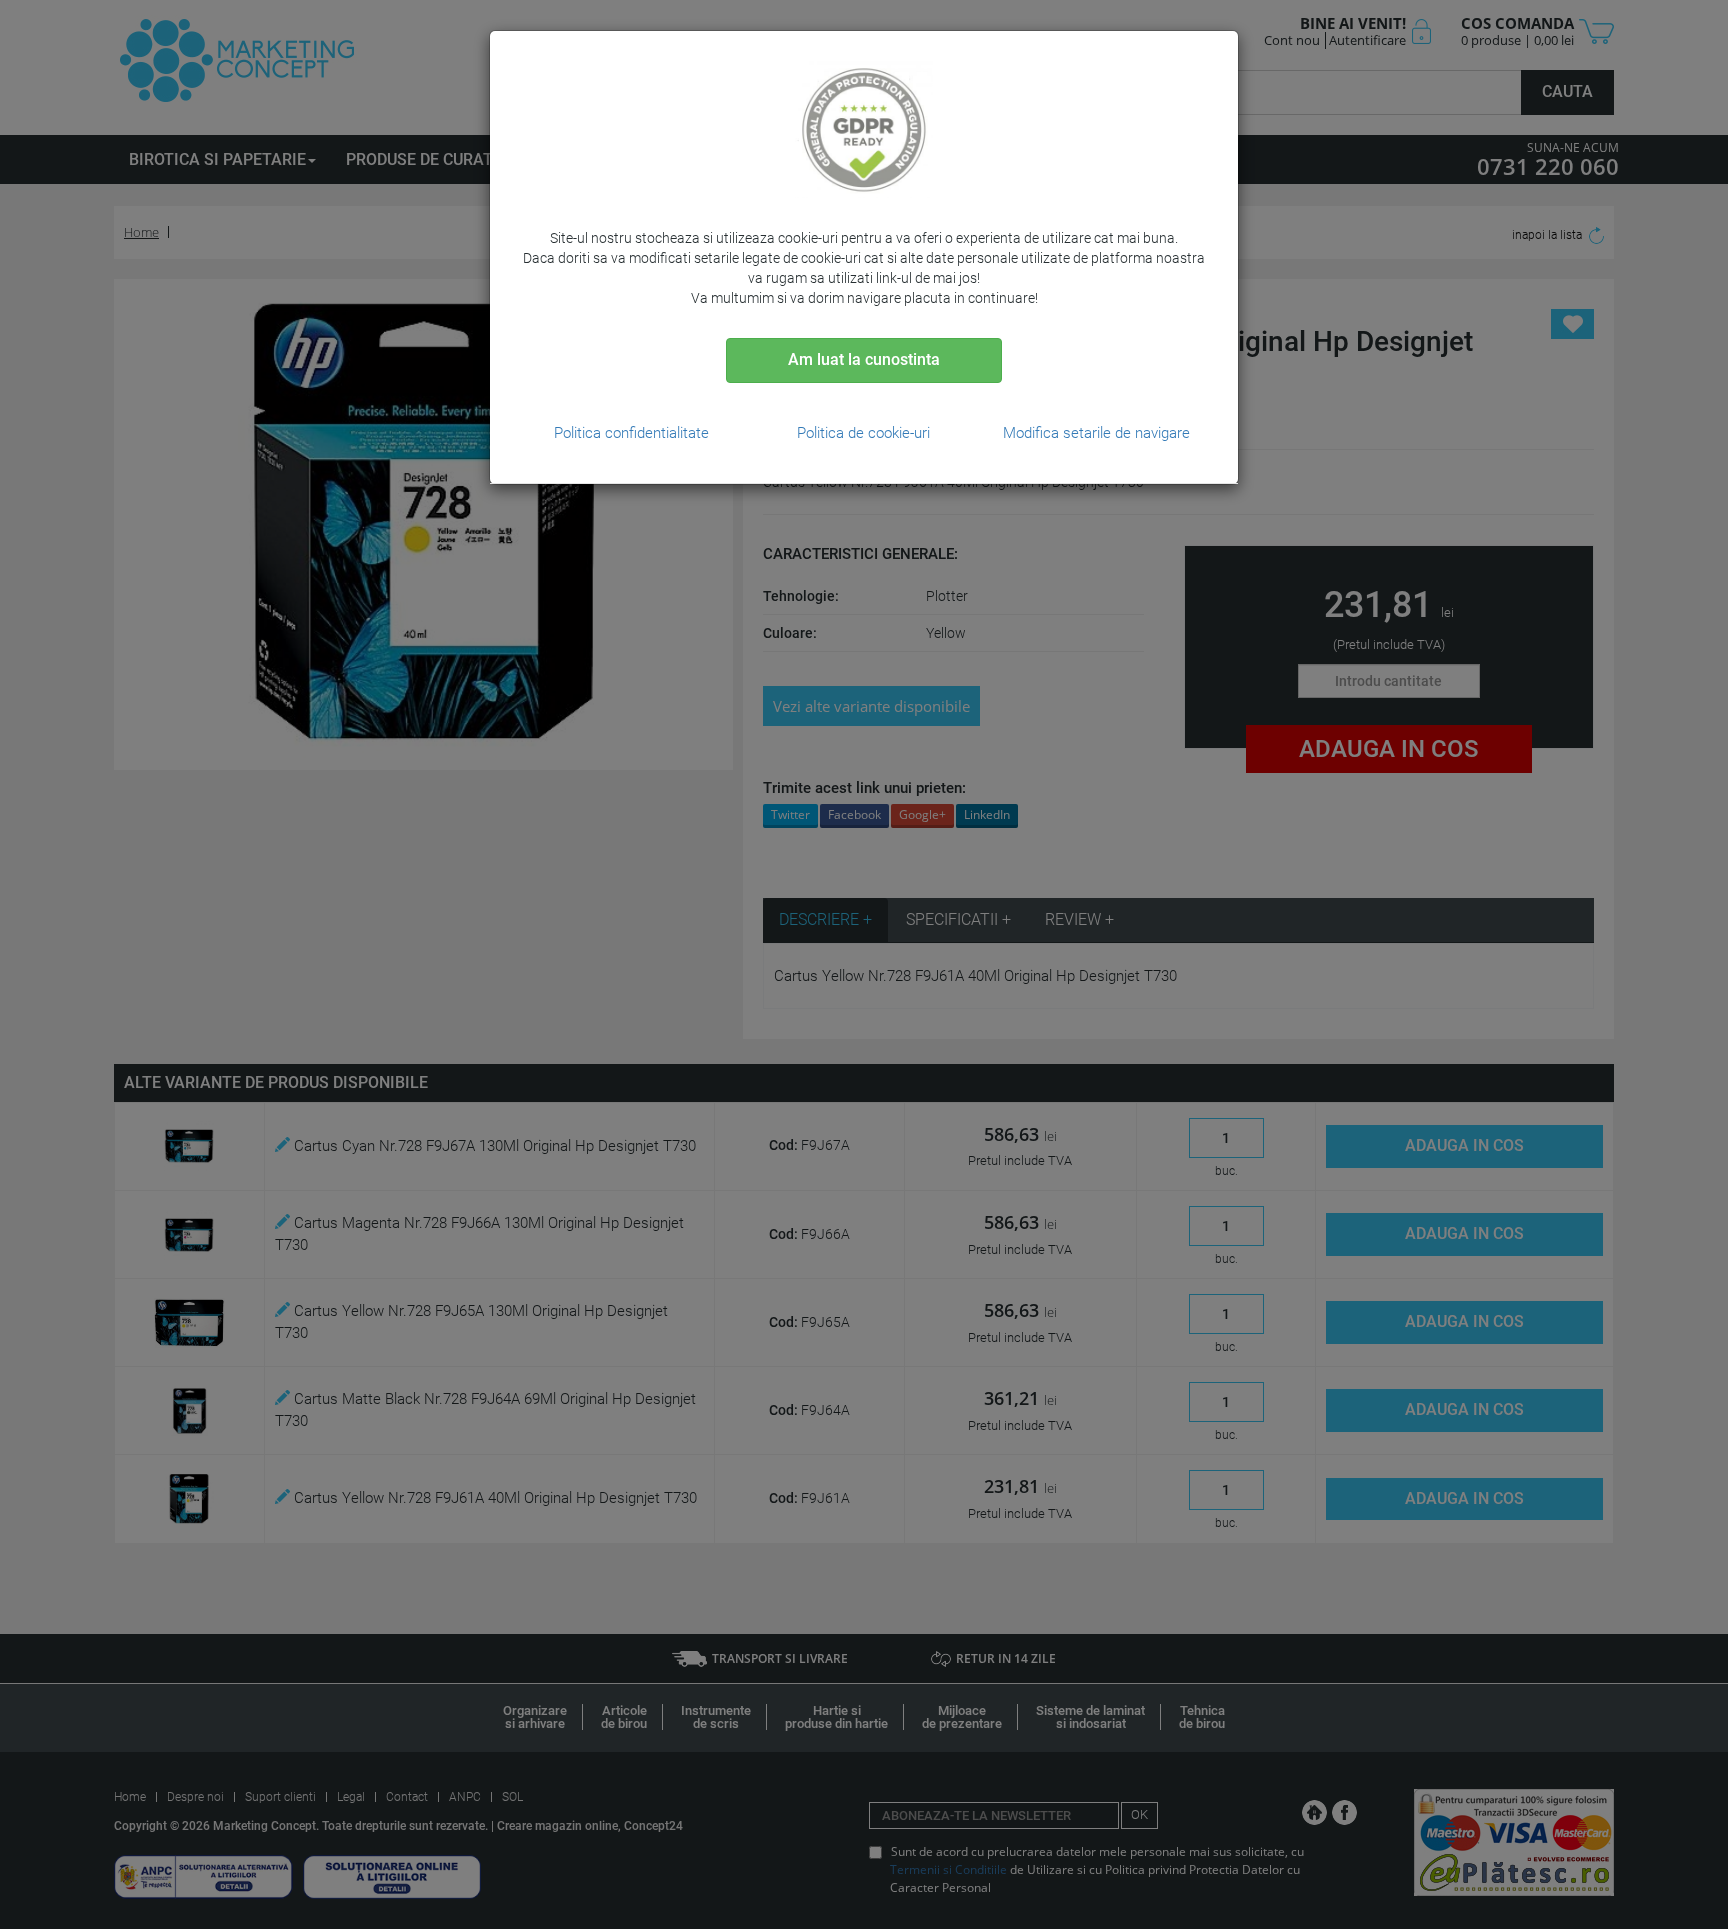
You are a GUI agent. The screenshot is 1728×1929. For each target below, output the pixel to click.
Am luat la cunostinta (864, 359)
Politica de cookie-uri (863, 433)
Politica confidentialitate (631, 433)
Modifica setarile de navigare (1096, 433)
